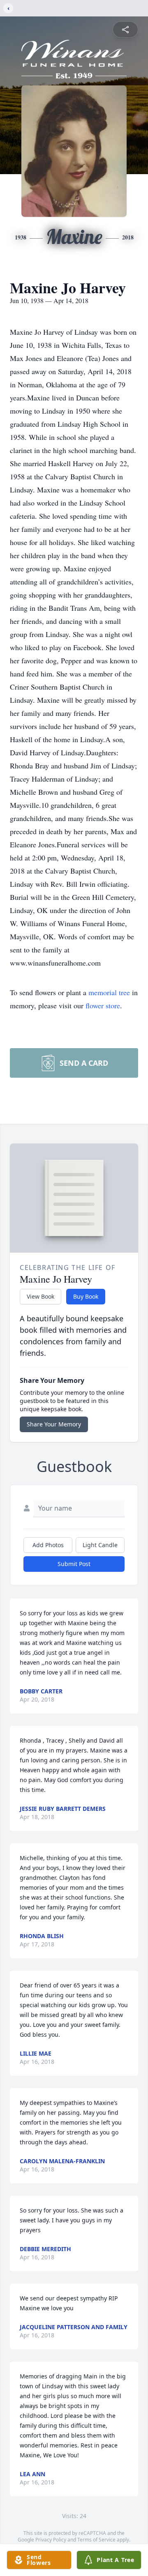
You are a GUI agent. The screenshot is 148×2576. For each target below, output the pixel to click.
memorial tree (109, 992)
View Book (40, 1296)
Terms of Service (96, 2540)
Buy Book (86, 1296)
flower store (103, 1005)
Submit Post (74, 1564)
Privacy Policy (51, 2540)
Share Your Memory (54, 1424)
